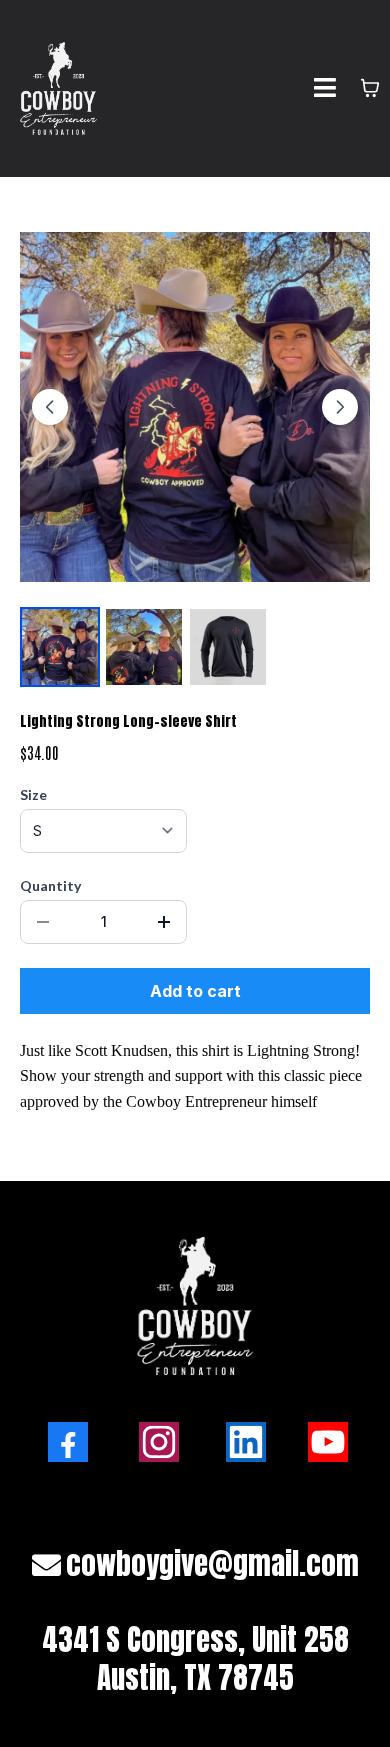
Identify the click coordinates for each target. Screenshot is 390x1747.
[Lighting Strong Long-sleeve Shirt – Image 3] (228, 647)
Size (33, 794)
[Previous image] (50, 407)
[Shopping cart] (370, 88)
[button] (325, 88)
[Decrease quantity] (43, 922)
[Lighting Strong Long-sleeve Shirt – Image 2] (144, 647)
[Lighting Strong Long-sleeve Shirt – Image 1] (60, 647)
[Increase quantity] (164, 922)
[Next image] (340, 407)
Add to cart (195, 991)
